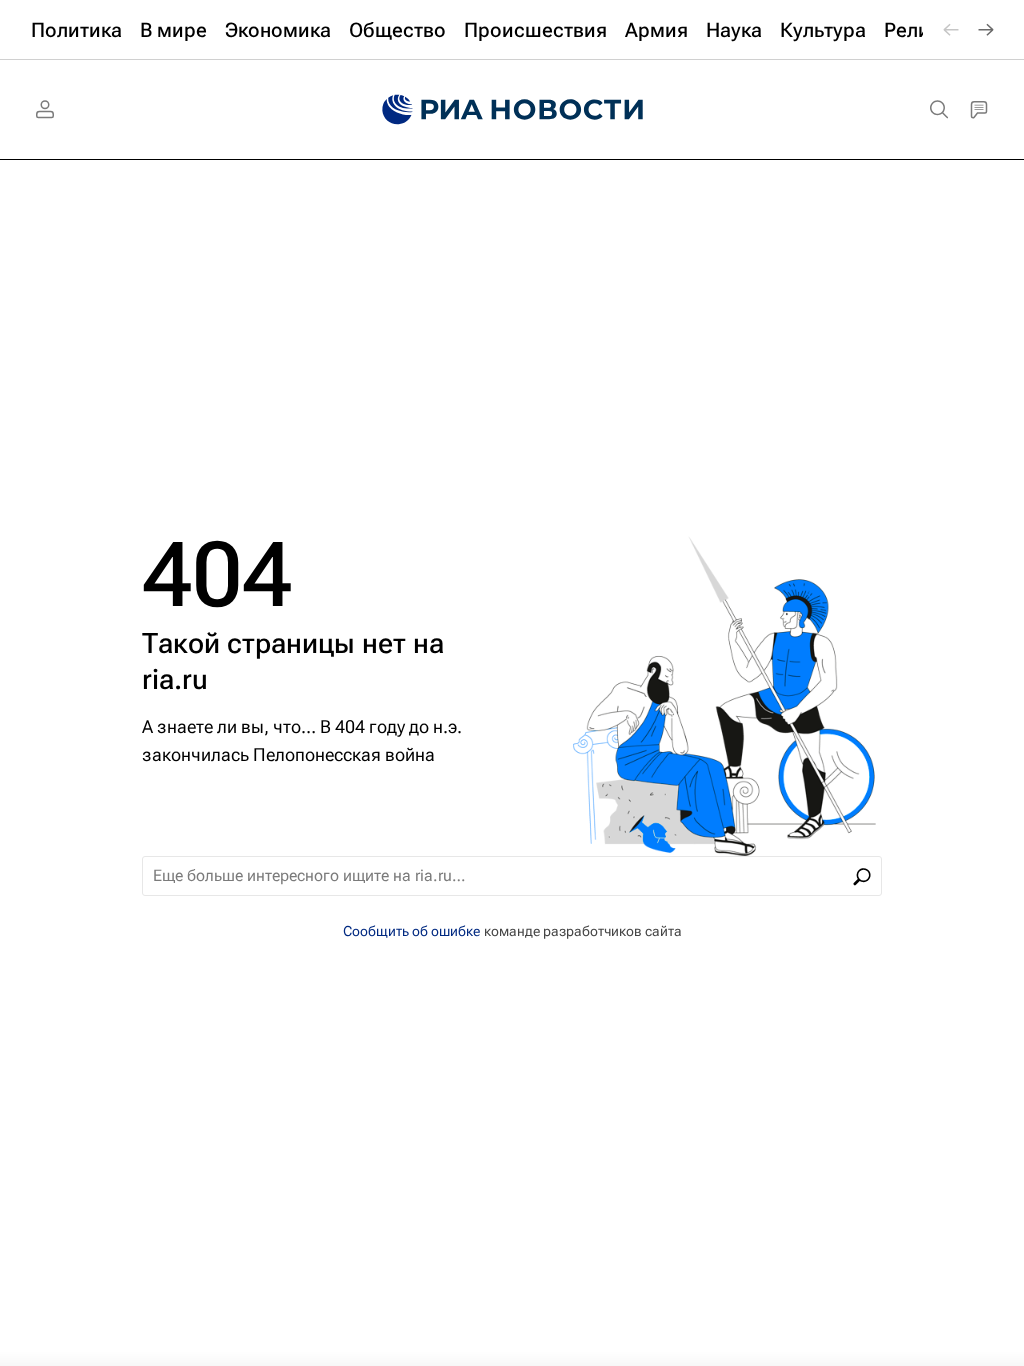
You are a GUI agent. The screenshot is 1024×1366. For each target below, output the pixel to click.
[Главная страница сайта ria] (512, 110)
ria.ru (175, 679)
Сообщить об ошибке (411, 931)
